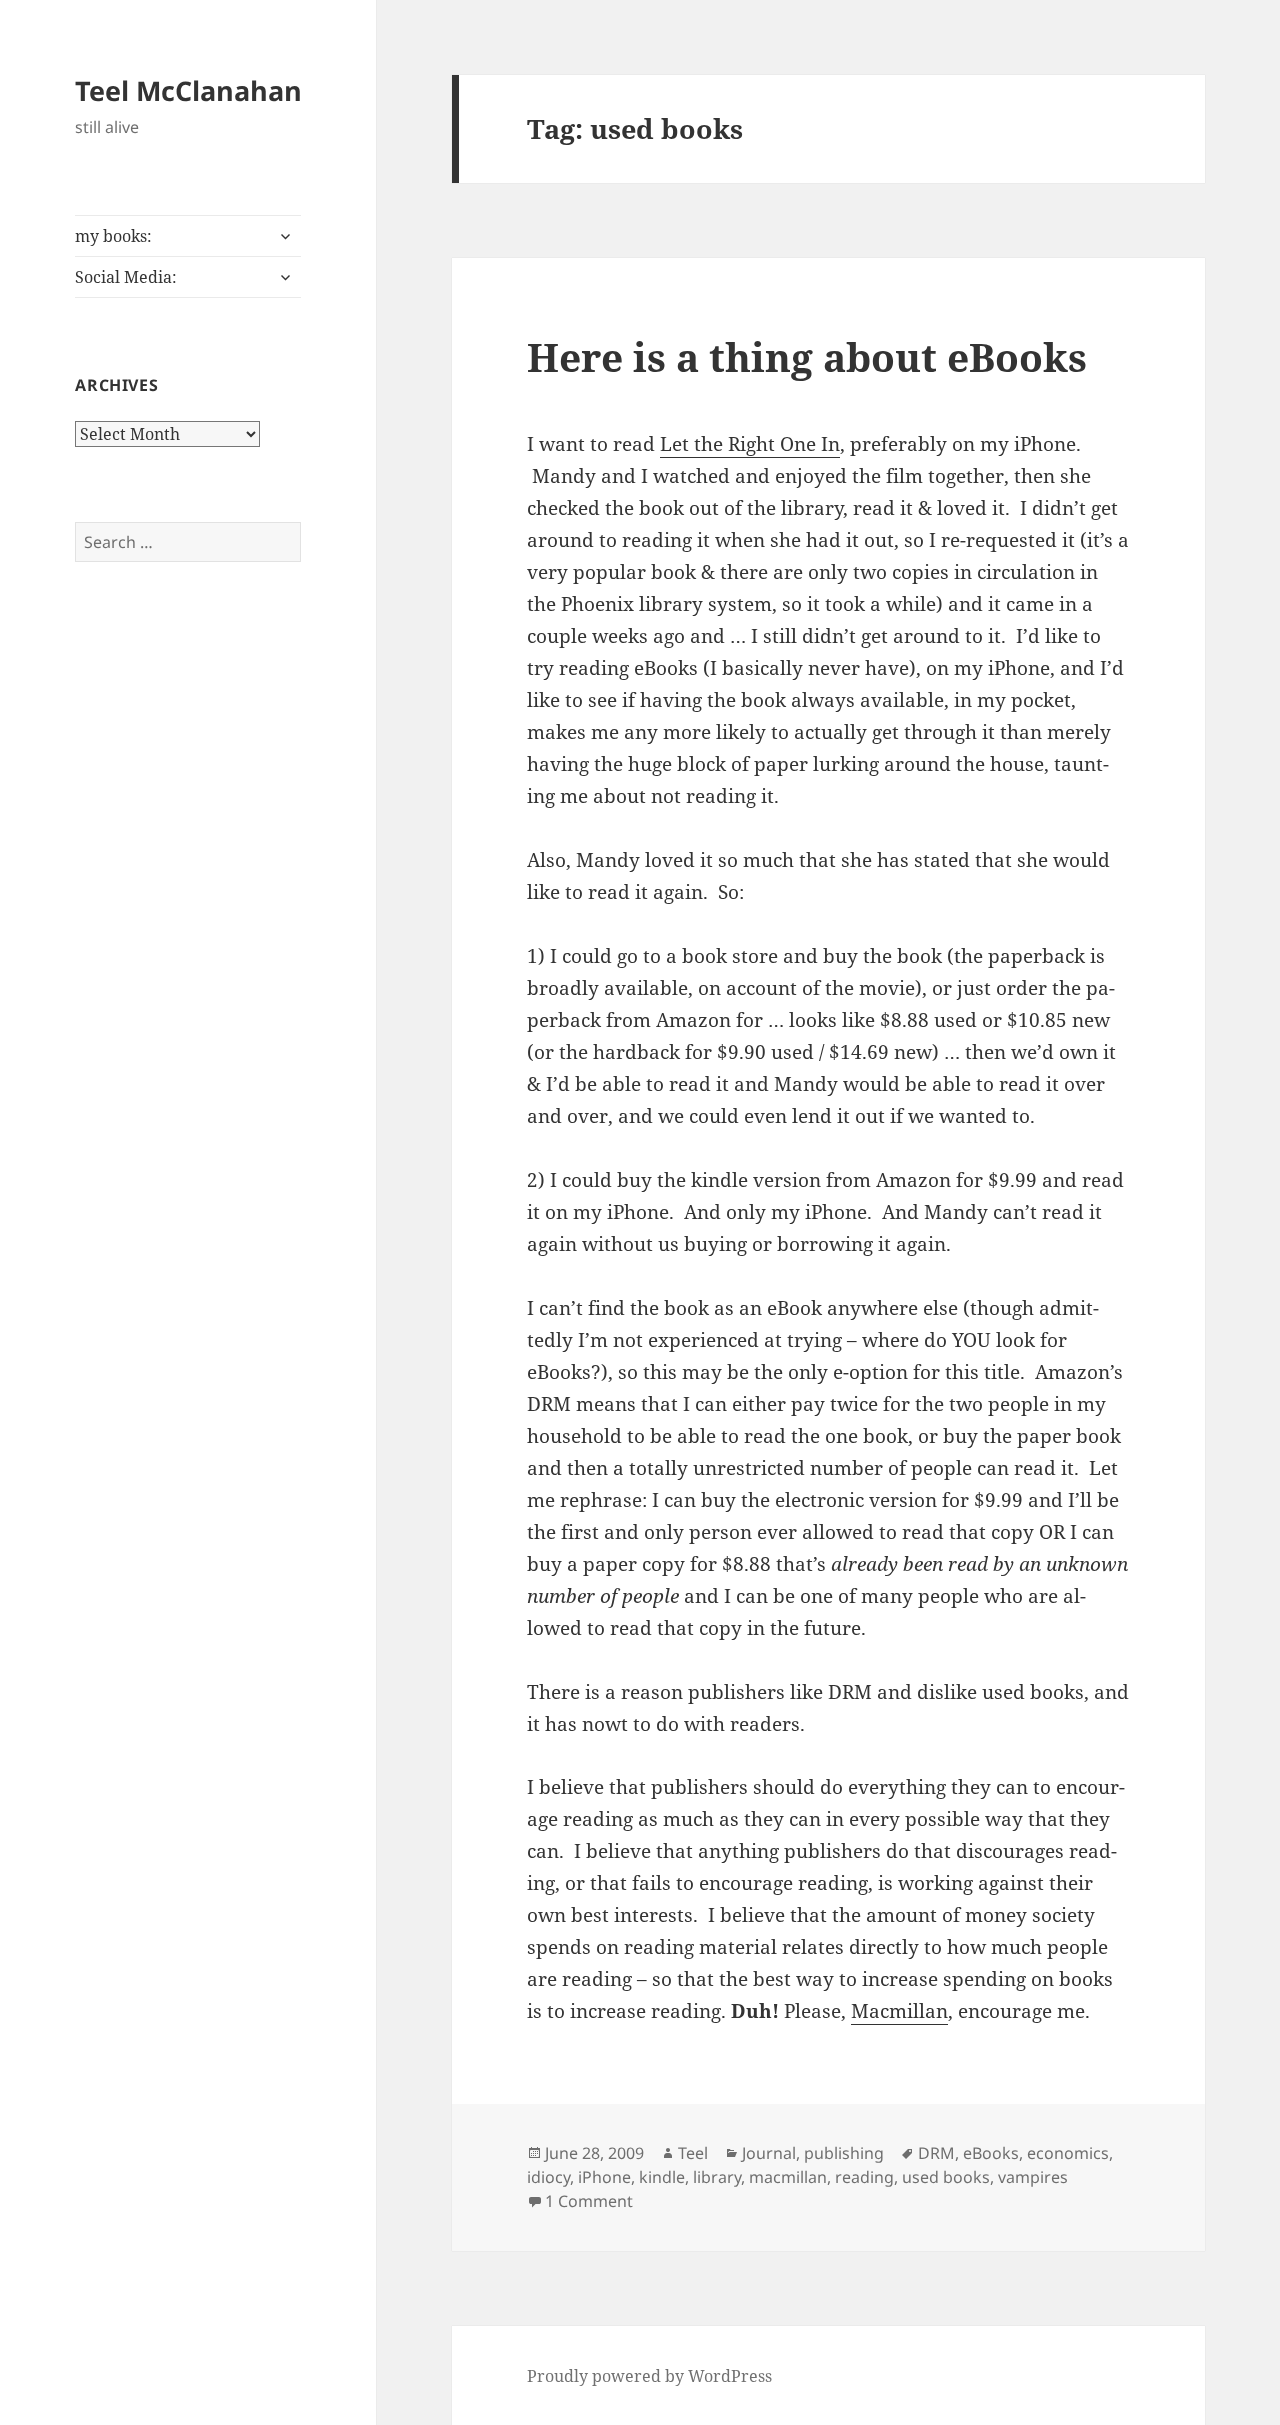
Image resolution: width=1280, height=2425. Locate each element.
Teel (693, 2153)
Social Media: (126, 277)
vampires (1033, 2177)
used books (946, 2177)
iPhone (604, 2177)
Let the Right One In (750, 444)
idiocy (548, 2177)
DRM (936, 2153)
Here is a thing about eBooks (807, 356)
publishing (844, 2153)
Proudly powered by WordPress (649, 2376)
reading (864, 2177)
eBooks (991, 2153)
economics (1068, 2153)
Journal (769, 2153)
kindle (662, 2177)
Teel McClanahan (188, 90)
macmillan (788, 2177)
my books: (113, 236)
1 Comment (589, 2201)
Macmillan (899, 2011)
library (717, 2177)
